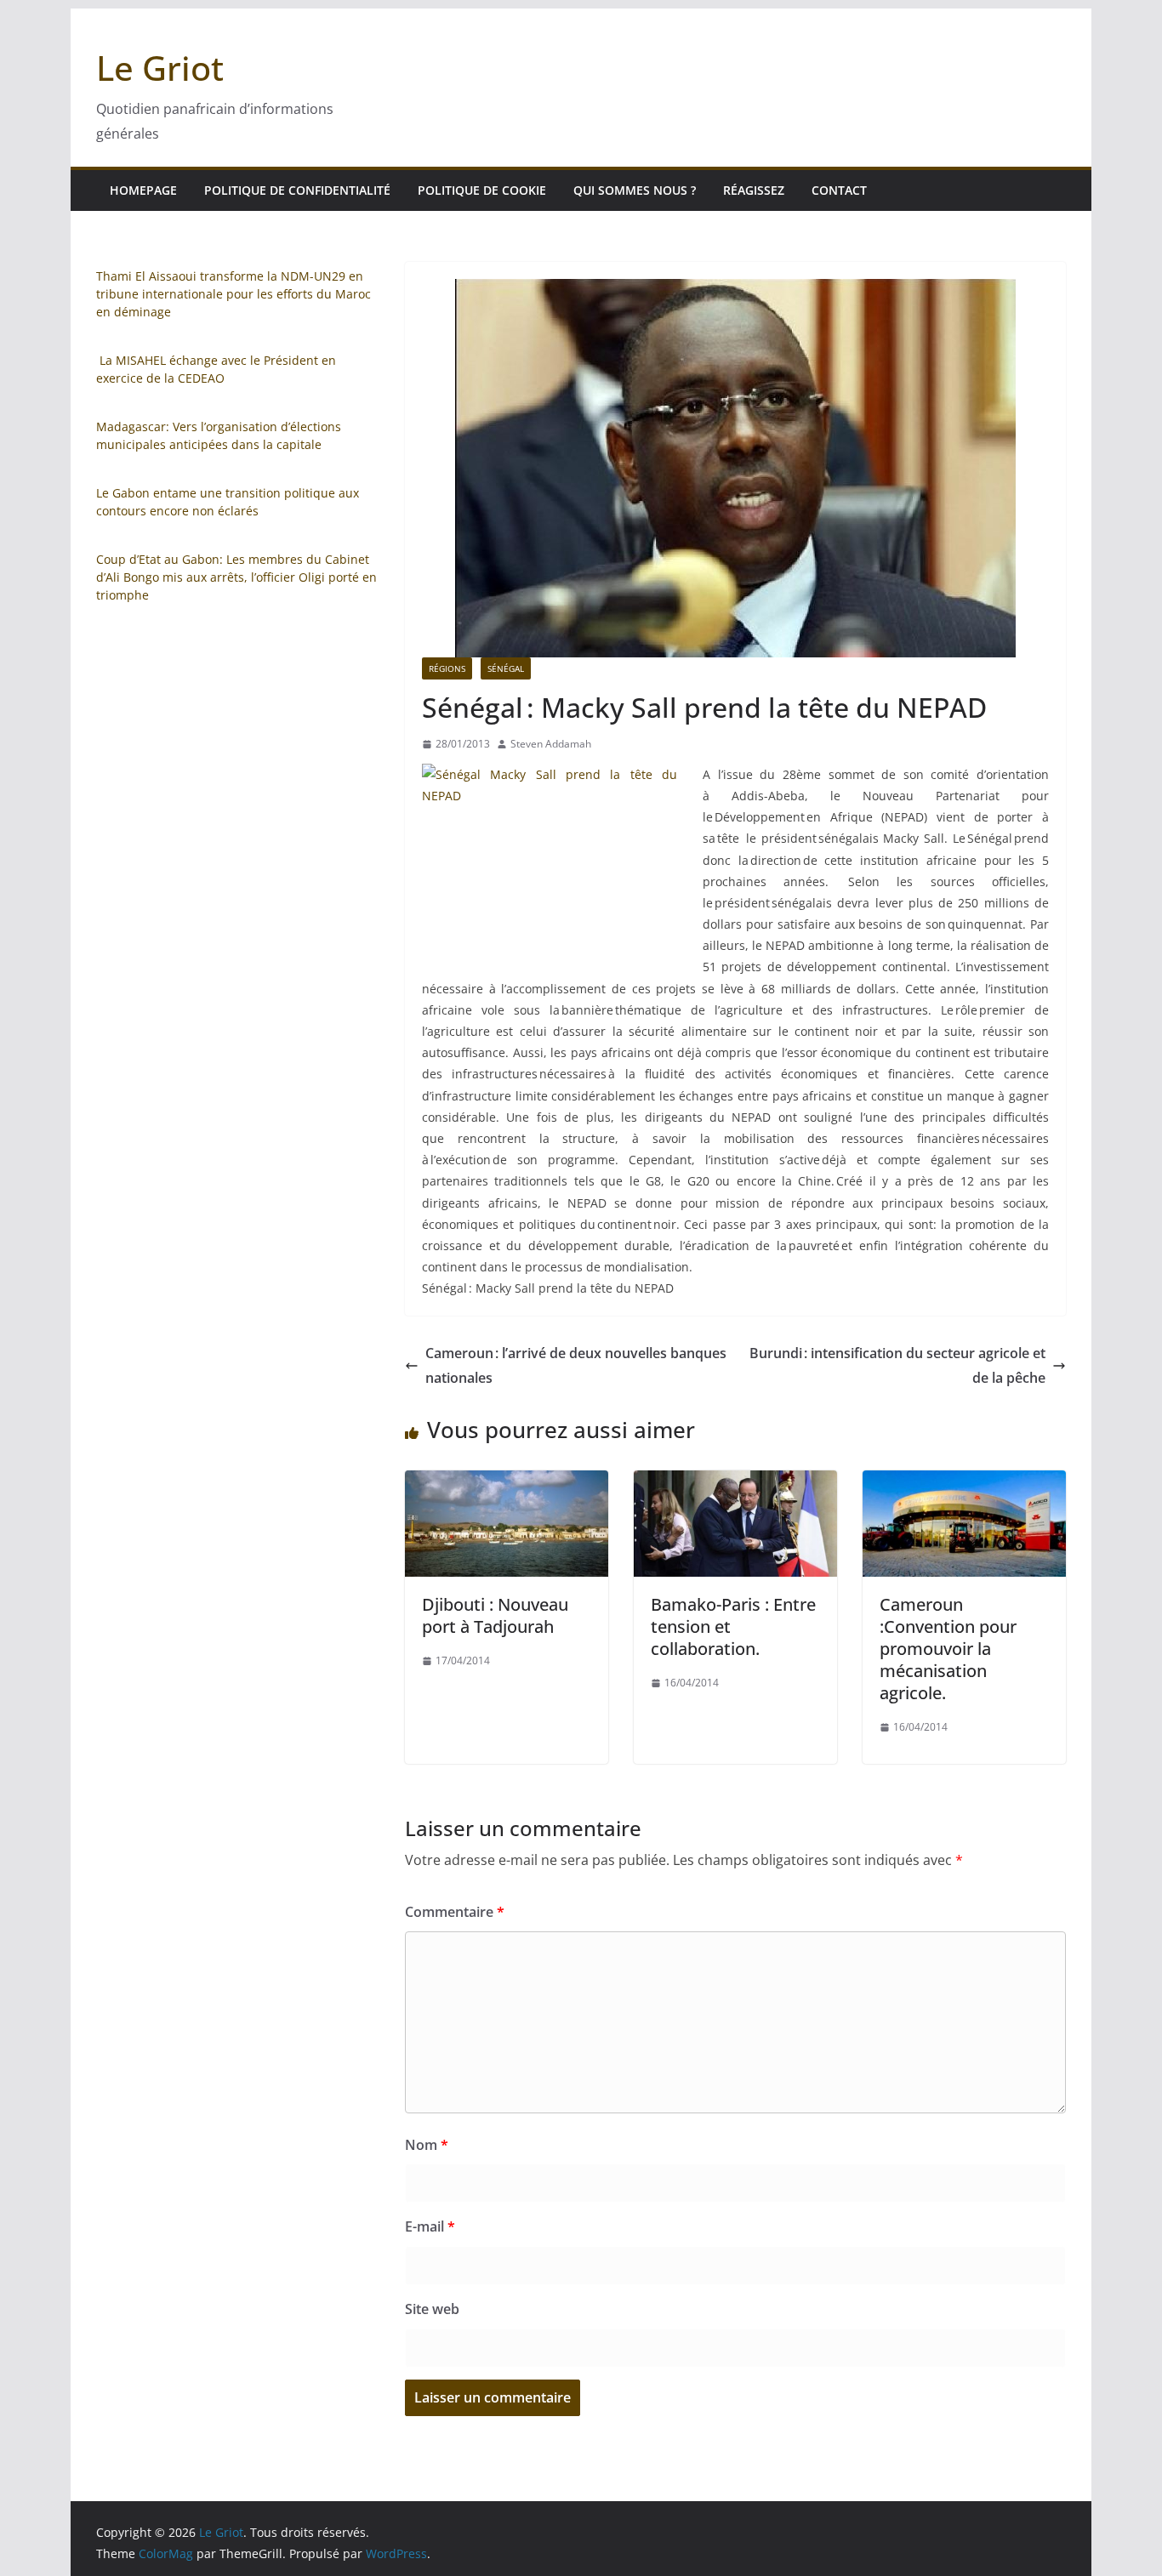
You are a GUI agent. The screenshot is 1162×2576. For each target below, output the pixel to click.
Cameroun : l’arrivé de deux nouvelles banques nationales (576, 1365)
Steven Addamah (551, 744)
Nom (427, 2145)
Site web (432, 2309)
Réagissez (754, 190)
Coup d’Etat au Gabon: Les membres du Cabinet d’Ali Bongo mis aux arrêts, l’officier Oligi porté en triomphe (236, 577)
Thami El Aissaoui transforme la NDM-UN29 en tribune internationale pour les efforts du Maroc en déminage (234, 294)
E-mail (430, 2226)
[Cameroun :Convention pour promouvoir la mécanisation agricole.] (964, 1482)
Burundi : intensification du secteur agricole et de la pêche (897, 1365)
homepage (143, 190)
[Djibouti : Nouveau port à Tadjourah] (507, 1482)
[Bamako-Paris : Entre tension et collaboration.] (735, 1482)
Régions (447, 668)
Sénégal (506, 668)
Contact (839, 190)
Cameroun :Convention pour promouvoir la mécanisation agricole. (948, 1649)
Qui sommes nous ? (635, 190)
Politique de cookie (482, 190)
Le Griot (160, 68)
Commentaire (455, 1912)
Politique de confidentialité (297, 190)
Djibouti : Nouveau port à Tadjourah (495, 1615)
